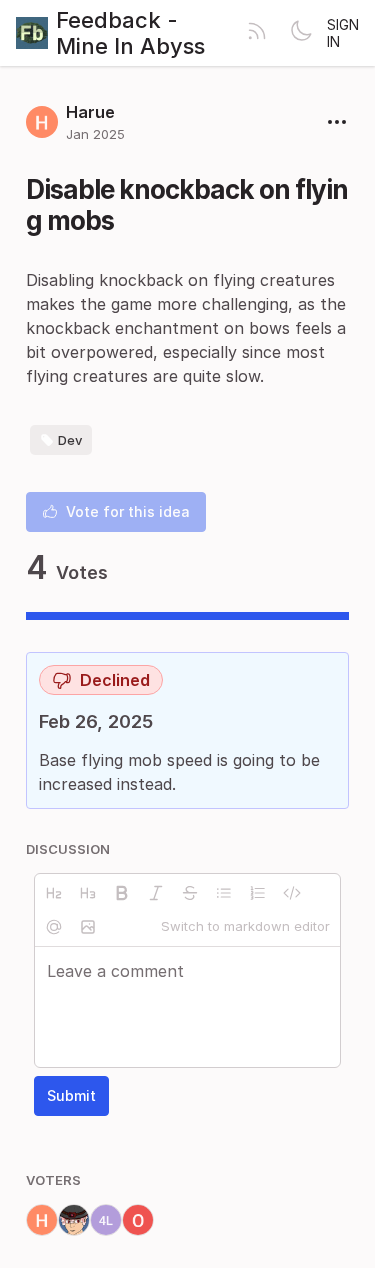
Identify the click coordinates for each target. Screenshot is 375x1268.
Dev (70, 440)
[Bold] (122, 893)
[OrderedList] (258, 893)
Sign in (343, 33)
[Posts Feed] (257, 33)
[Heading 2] (54, 893)
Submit (71, 1095)
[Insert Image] (88, 927)
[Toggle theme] (301, 33)
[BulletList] (224, 893)
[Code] (292, 893)
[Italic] (156, 893)
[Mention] (54, 927)
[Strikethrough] (190, 893)
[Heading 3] (88, 893)
